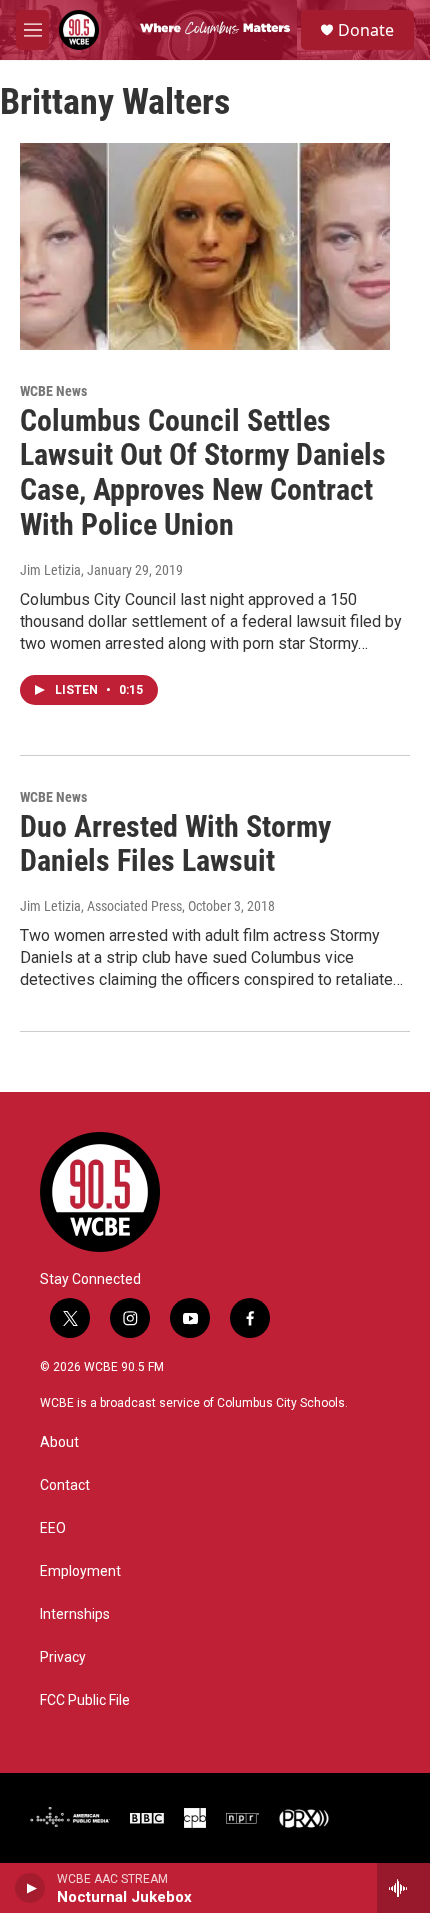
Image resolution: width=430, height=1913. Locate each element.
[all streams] (403, 1888)
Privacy (63, 1657)
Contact (65, 1485)
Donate (366, 30)
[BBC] (147, 1818)
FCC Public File (85, 1700)
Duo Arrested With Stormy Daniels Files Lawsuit (175, 844)
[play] (30, 1888)
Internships (75, 1614)
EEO (53, 1528)
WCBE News (53, 391)
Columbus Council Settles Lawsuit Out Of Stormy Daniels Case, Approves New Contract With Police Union (203, 472)
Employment (80, 1571)
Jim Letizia (50, 570)
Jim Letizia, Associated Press (101, 906)
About (59, 1442)
